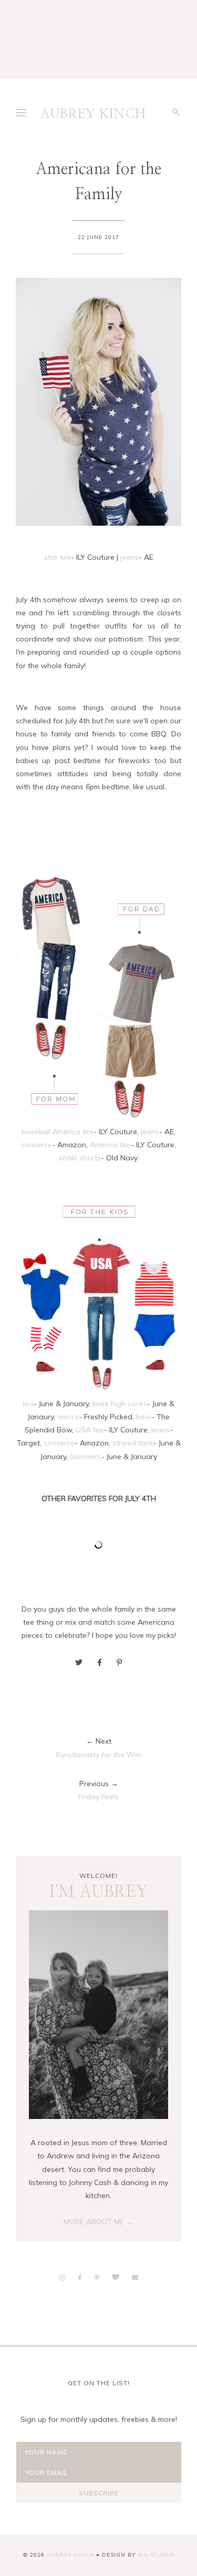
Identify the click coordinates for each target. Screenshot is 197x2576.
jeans (129, 557)
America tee (110, 1145)
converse (37, 1145)
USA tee (90, 1430)
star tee (58, 557)
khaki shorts (80, 1158)
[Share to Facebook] (100, 1662)
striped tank (133, 1443)
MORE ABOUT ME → (98, 2222)
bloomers (86, 1457)
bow (144, 1417)
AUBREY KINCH (93, 114)
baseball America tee (58, 1132)
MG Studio (156, 2555)
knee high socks (120, 1404)
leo (28, 1404)
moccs (68, 1417)
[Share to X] (79, 1662)
